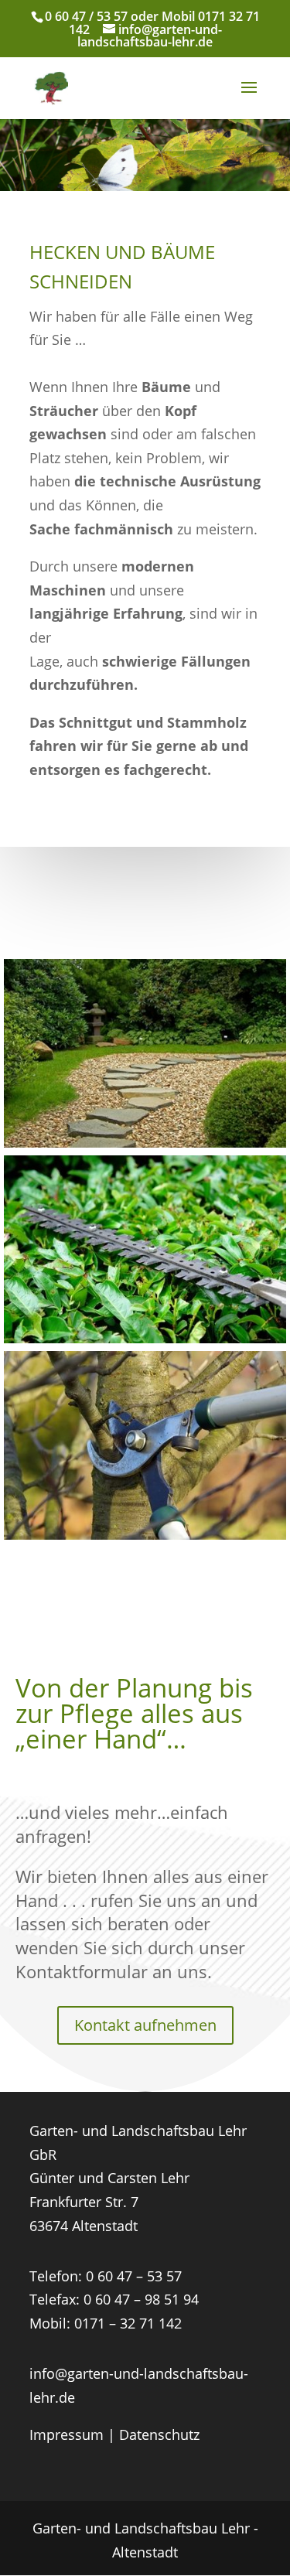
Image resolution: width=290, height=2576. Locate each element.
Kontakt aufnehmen (145, 2025)
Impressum (67, 2434)
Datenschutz (159, 2434)
